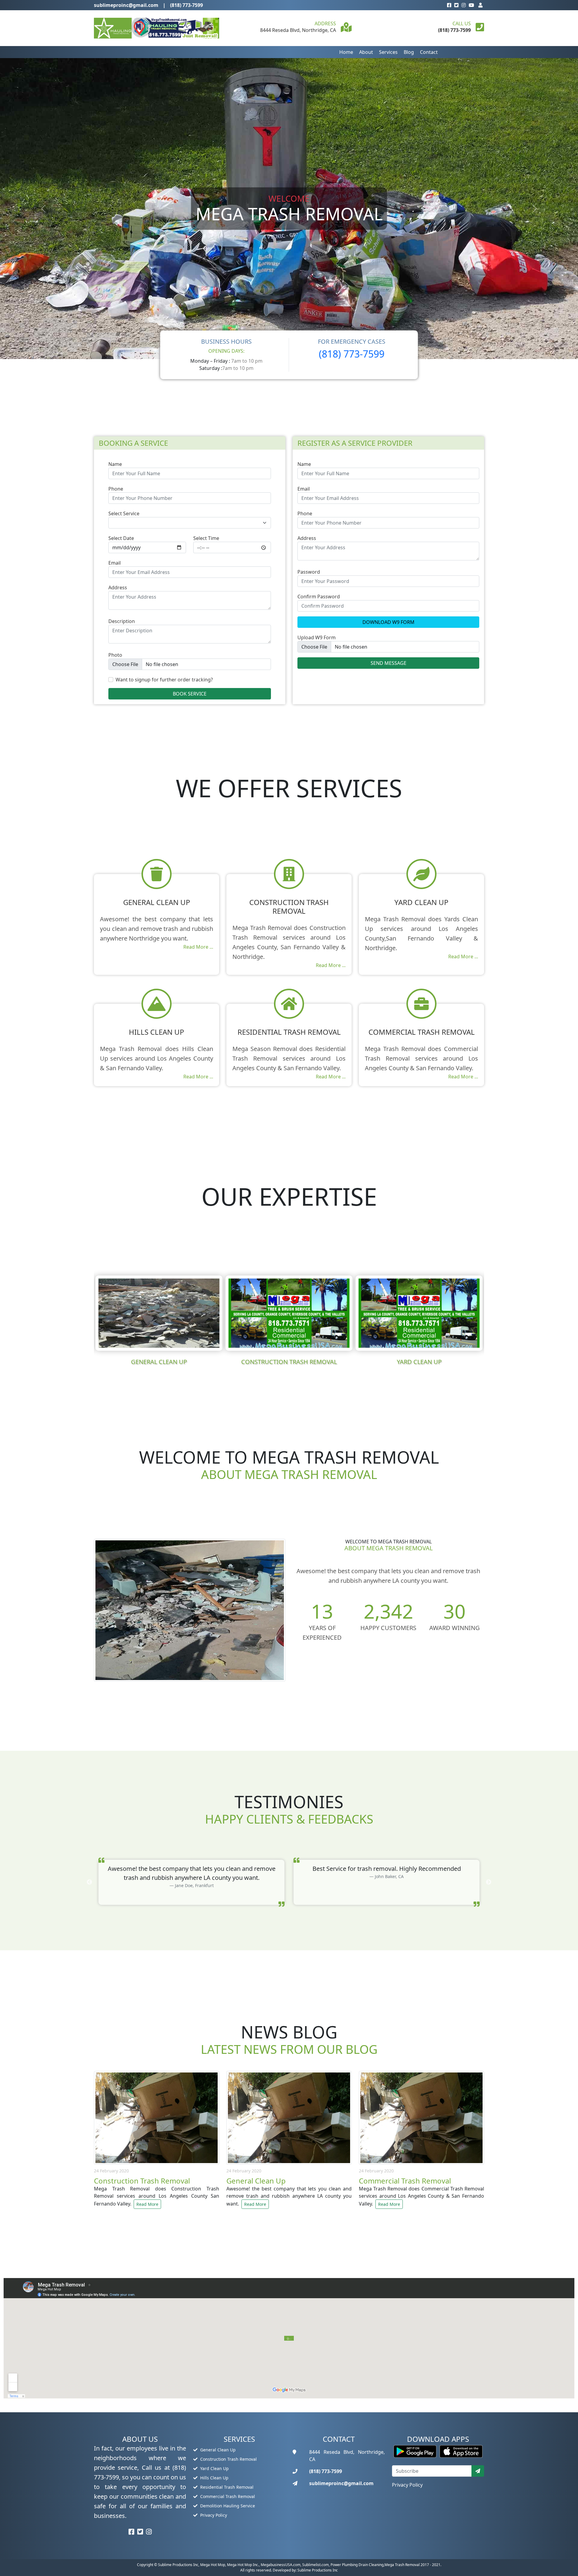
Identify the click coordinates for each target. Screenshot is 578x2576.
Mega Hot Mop (213, 2565)
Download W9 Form (388, 622)
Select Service (124, 513)
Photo (115, 655)
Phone (116, 489)
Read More (147, 2204)
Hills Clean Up (214, 2478)
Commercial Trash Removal (227, 2496)
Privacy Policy (213, 2515)
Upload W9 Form (317, 637)
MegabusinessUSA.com (281, 2565)
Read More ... (198, 947)
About (366, 52)
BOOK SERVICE (190, 694)
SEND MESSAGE (388, 663)
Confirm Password (319, 597)
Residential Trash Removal (226, 2487)
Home (346, 52)
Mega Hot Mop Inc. (243, 2565)
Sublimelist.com (315, 2565)
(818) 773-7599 (186, 5)
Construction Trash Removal (228, 2459)
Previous (89, 1317)
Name (115, 464)
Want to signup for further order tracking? (164, 680)
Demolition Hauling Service (227, 2506)
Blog (409, 52)
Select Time (206, 538)
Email (115, 563)
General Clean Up (217, 2450)
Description (122, 621)
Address (118, 587)
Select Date (121, 538)
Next (489, 1317)
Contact (429, 52)
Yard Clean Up (214, 2468)
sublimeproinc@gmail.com (126, 5)
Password (309, 572)
